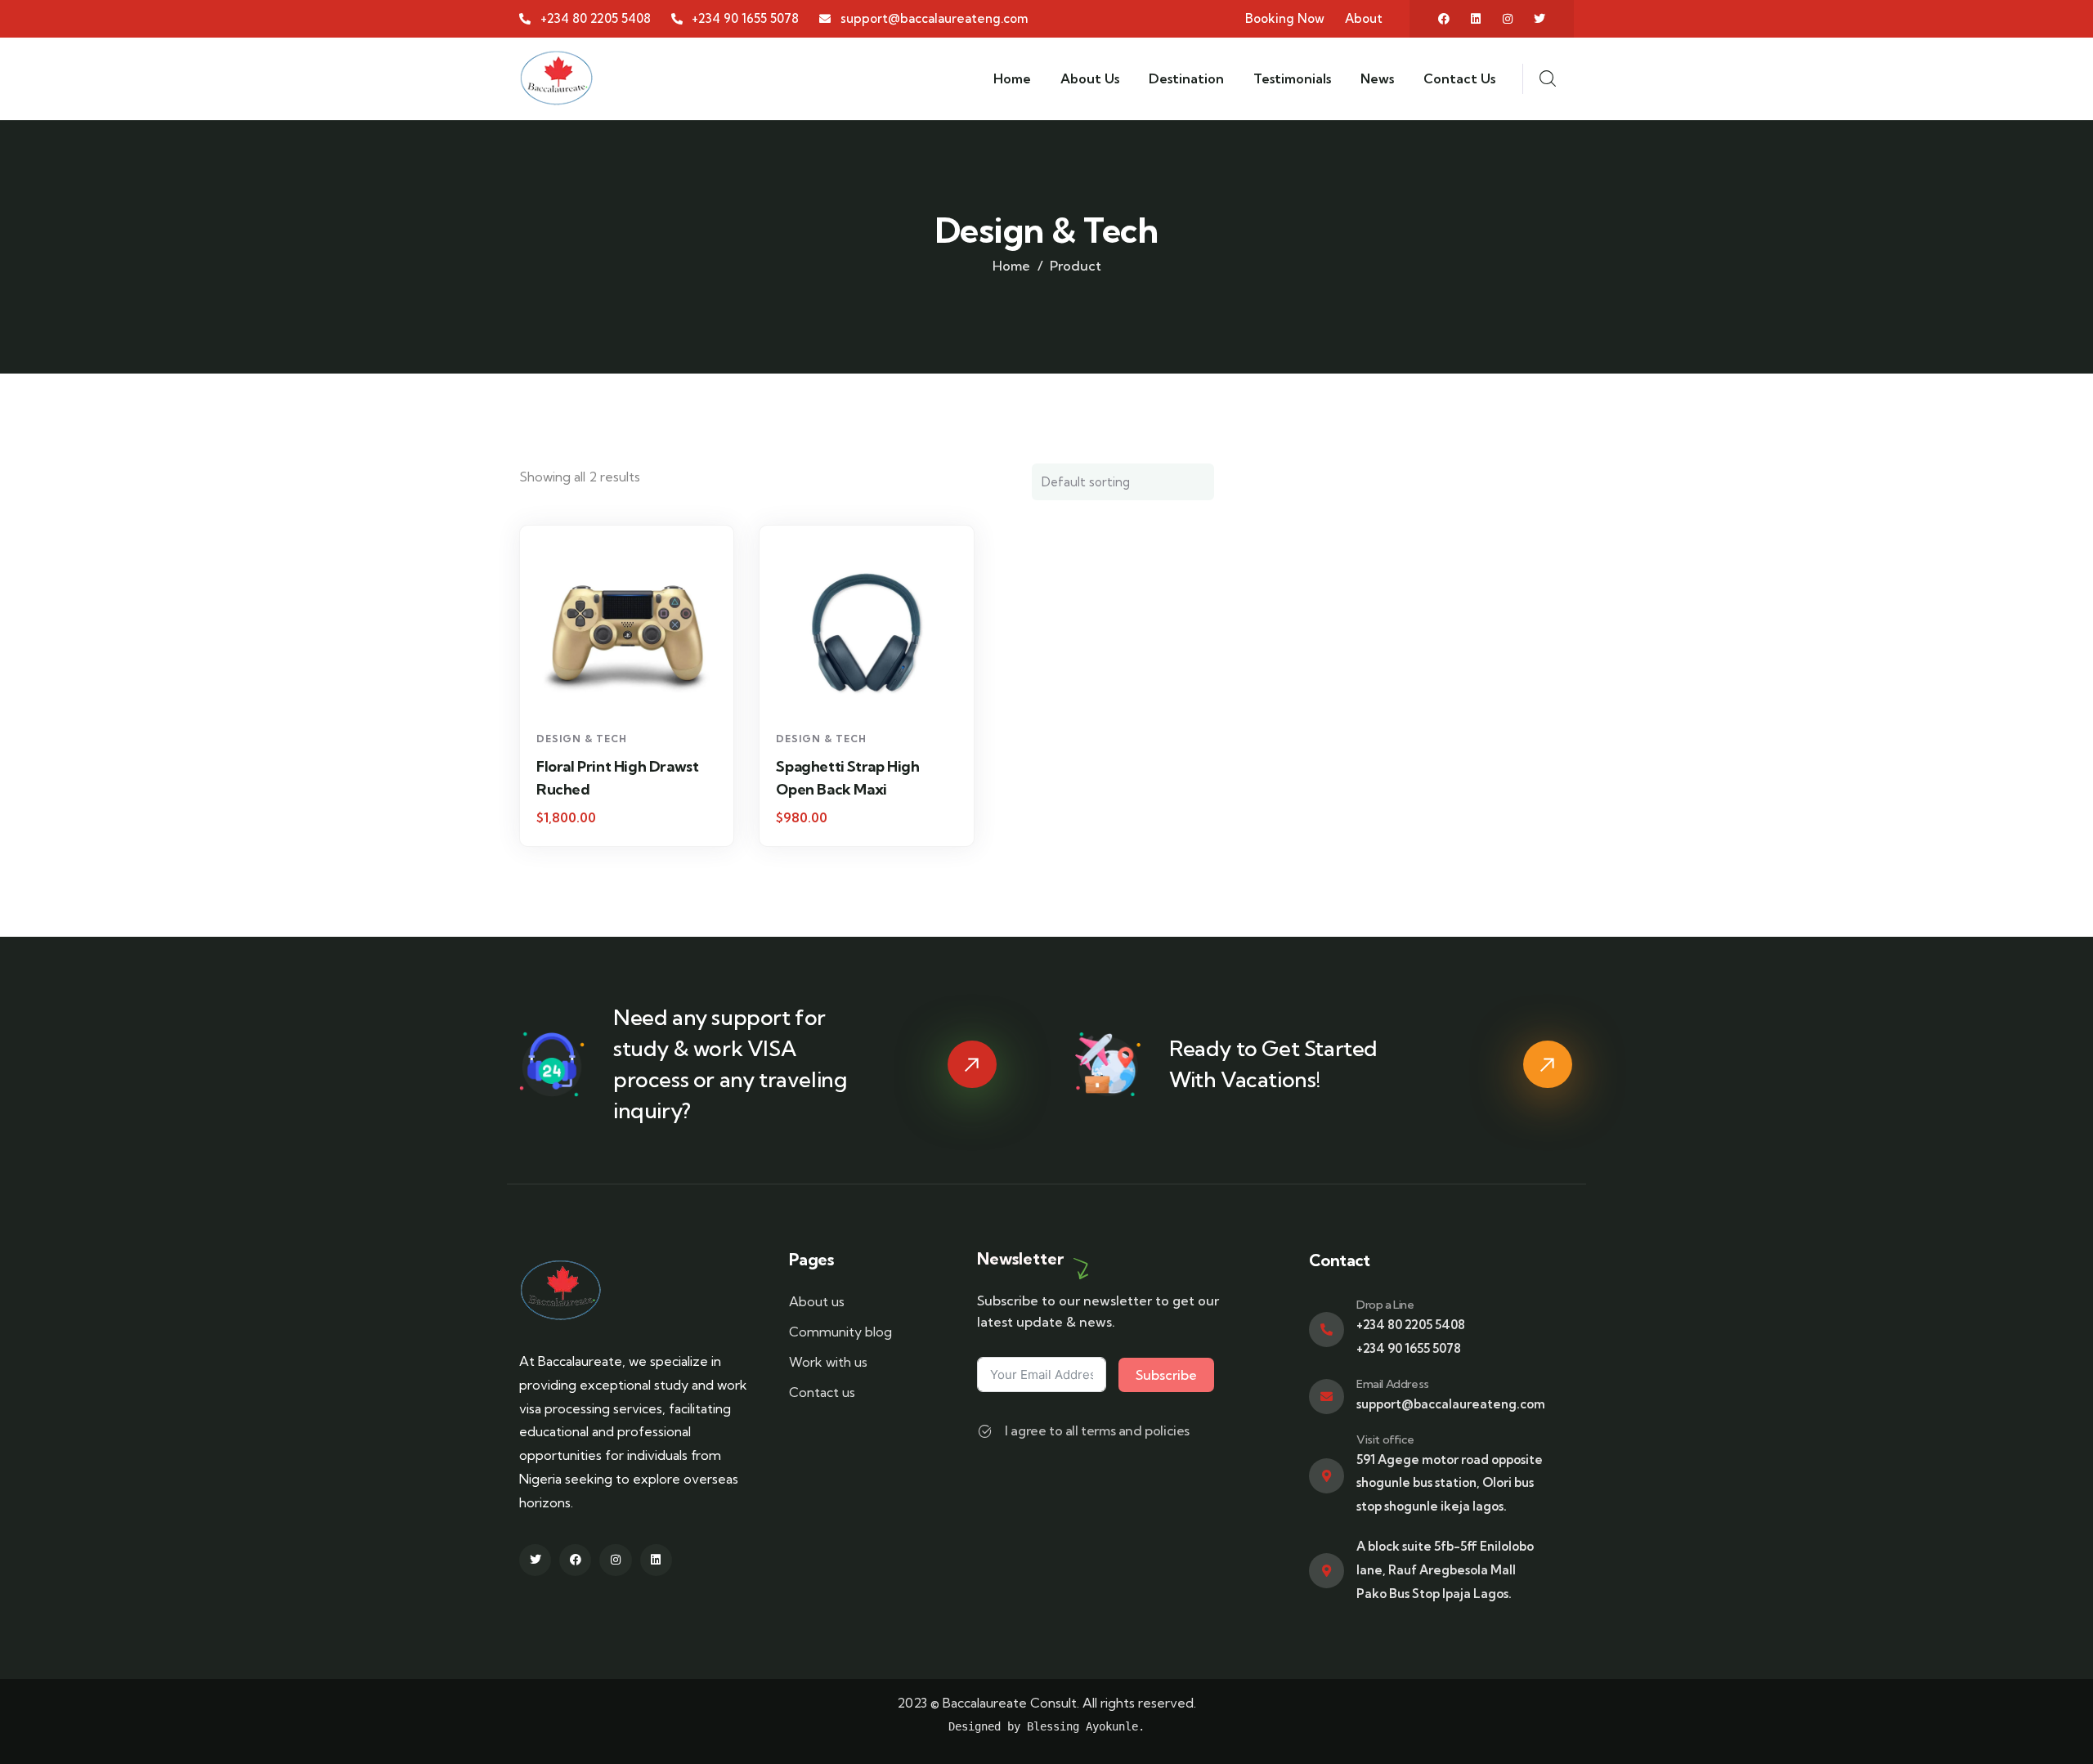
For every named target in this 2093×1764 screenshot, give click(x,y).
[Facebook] (1444, 19)
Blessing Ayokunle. (1086, 1726)
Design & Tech (582, 739)
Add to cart (635, 693)
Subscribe (1166, 1375)
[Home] (556, 78)
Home (1011, 266)
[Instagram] (1508, 19)
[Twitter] (1539, 19)
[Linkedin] (1476, 19)
